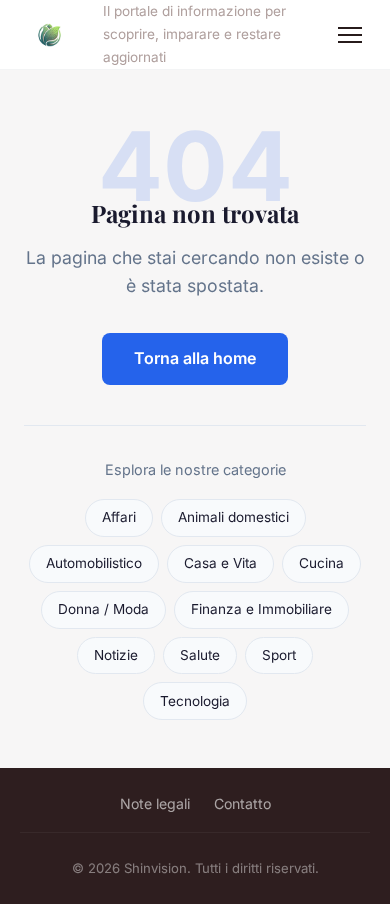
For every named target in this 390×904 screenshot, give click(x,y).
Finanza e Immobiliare (261, 609)
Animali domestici (233, 517)
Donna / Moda (103, 609)
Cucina (321, 563)
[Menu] (350, 35)
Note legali (155, 803)
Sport (279, 655)
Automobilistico (94, 563)
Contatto (242, 803)
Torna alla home (195, 358)
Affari (119, 517)
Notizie (116, 655)
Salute (200, 655)
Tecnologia (195, 701)
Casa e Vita (220, 563)
